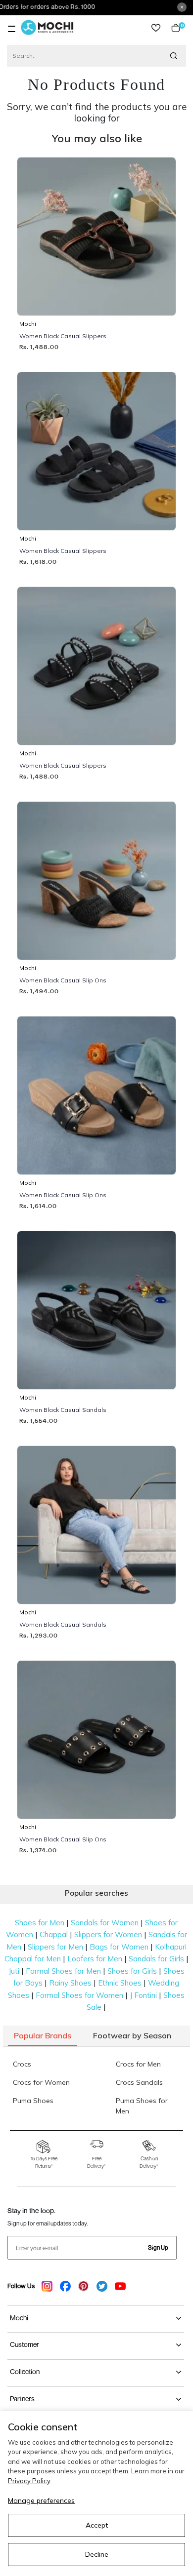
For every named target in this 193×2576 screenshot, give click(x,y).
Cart (180, 28)
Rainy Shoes (70, 1983)
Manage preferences (41, 2500)
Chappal (54, 1934)
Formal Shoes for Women (79, 1995)
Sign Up (158, 2247)
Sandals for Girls (156, 1959)
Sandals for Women (105, 1923)
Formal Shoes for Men (63, 1971)
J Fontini (143, 1995)
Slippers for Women (108, 1934)
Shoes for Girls (132, 1971)
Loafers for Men (95, 1959)
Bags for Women (119, 1947)
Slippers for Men (55, 1947)
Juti (14, 1971)
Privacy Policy (29, 2481)
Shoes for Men (40, 1923)
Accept (97, 2525)
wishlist (156, 28)
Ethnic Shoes (120, 1983)
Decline (97, 2554)
